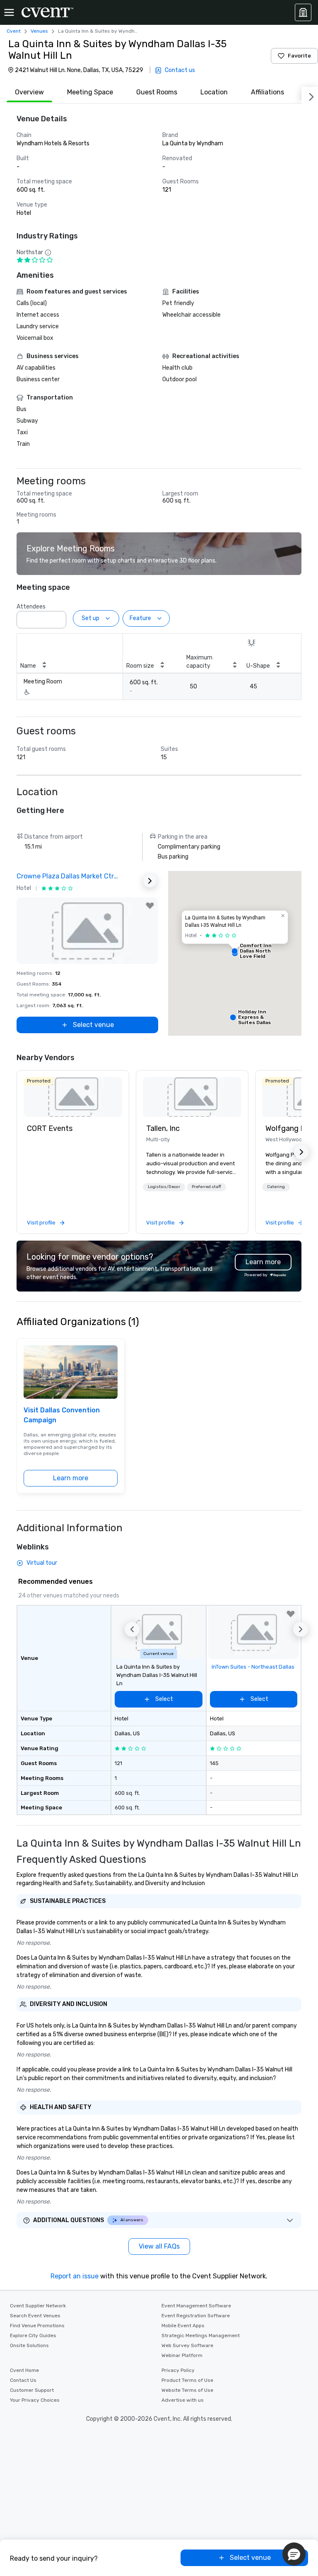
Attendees (31, 607)
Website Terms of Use (187, 2390)
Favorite (299, 56)
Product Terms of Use (187, 2380)
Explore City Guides (33, 2335)
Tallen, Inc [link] (163, 1128)
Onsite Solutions (29, 2345)
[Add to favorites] (150, 906)
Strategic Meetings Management (201, 2335)
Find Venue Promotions (37, 2326)
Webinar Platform (182, 2355)
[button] (58, 617)
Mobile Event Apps (183, 2326)
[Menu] (9, 12)
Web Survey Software (187, 2345)
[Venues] (303, 12)
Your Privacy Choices (35, 2400)
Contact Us (23, 2380)
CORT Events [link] (50, 1128)
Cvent (14, 31)
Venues (39, 31)
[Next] (310, 95)
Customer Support (32, 2390)
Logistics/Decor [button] (164, 1187)
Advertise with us (183, 2400)
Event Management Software (196, 2306)
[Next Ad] (150, 881)
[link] (73, 1097)
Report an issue (75, 2276)
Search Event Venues (35, 2316)
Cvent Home (24, 2370)
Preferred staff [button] (206, 1187)
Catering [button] (276, 1187)
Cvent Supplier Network (38, 2306)
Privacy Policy (178, 2370)
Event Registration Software (196, 2316)
